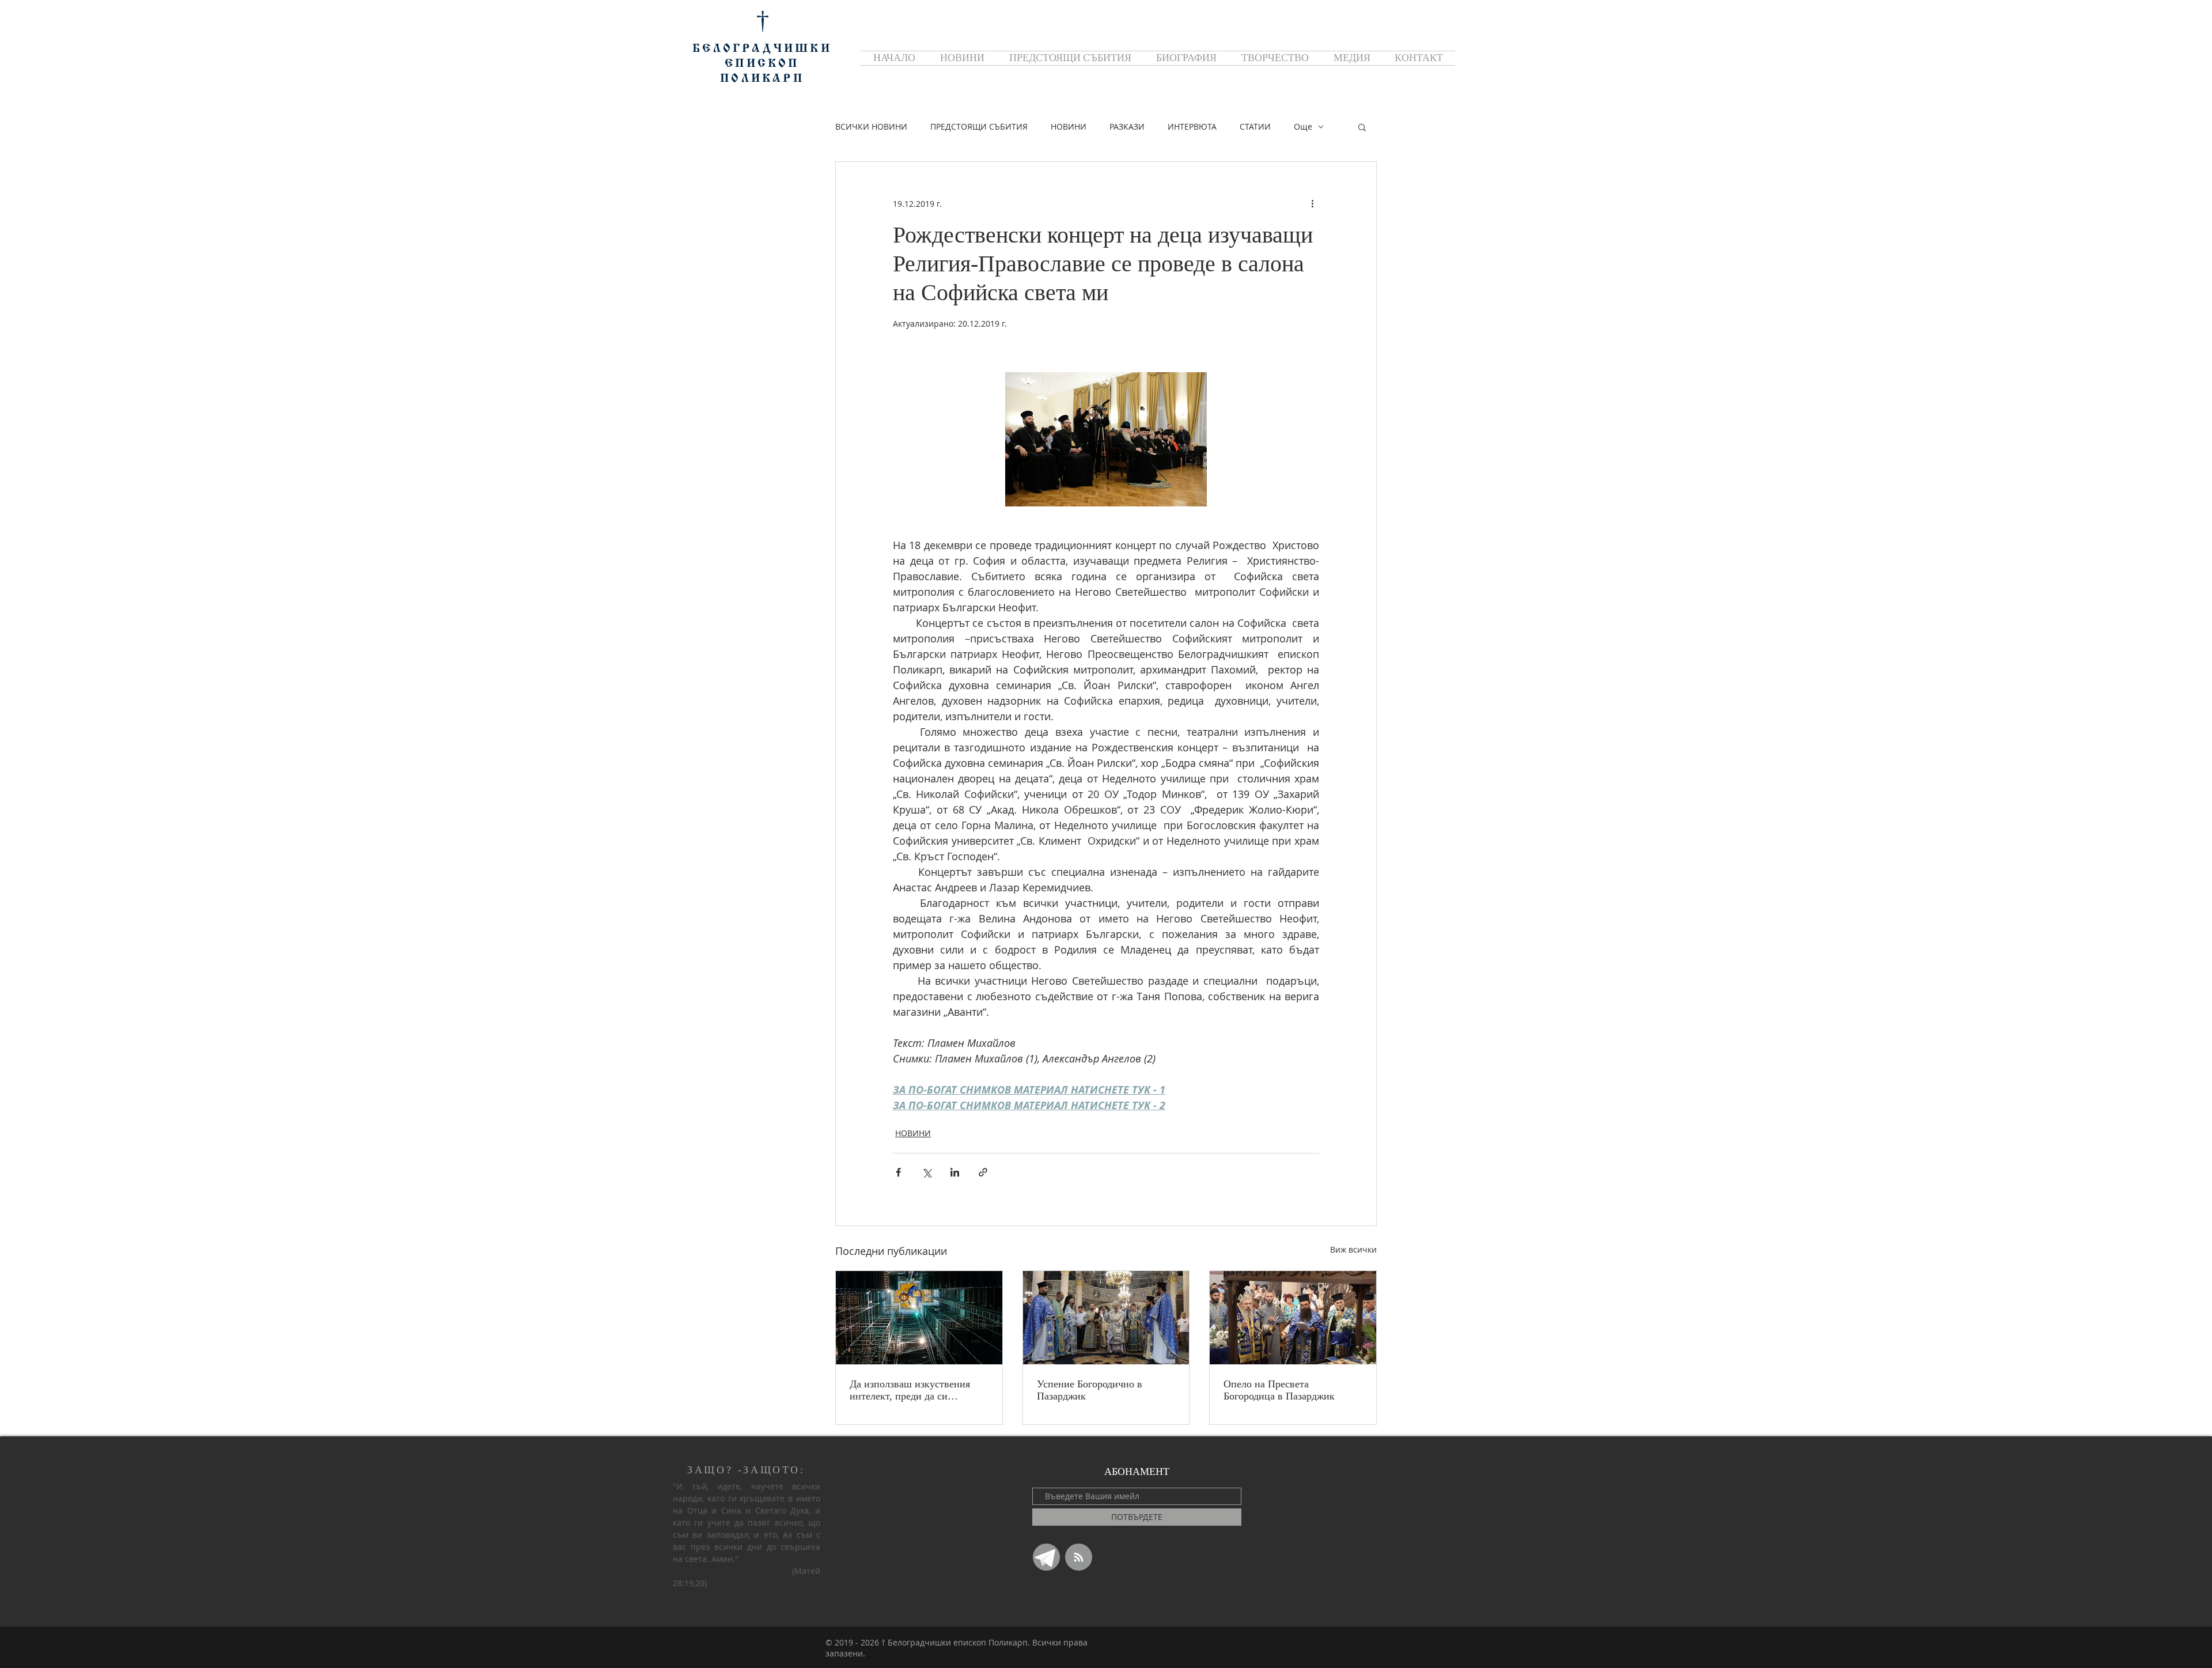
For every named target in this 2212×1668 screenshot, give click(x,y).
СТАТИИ (1255, 126)
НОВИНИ (1069, 126)
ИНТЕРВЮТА (1192, 126)
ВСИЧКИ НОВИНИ (871, 126)
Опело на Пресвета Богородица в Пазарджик (1279, 1390)
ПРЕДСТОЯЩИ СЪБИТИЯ (979, 126)
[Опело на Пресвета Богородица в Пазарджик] (1293, 1318)
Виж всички (1353, 1249)
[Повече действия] (1312, 203)
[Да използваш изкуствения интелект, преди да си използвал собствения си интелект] (919, 1318)
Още (1303, 126)
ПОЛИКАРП (762, 79)
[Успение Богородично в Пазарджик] (1106, 1318)
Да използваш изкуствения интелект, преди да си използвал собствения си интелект (910, 1390)
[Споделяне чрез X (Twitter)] (927, 1172)
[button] (1362, 127)
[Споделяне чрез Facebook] (898, 1172)
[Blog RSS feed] (1079, 1558)
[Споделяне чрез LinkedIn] (955, 1172)
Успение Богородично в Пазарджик (1090, 1390)
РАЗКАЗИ (1127, 126)
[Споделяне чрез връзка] (983, 1172)
